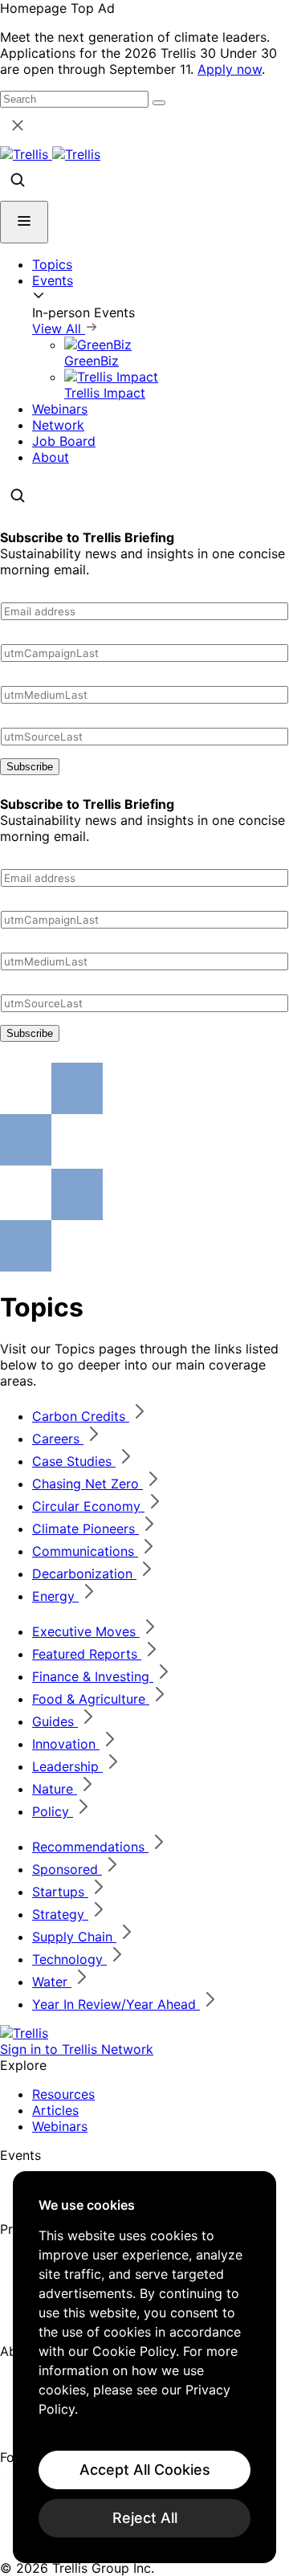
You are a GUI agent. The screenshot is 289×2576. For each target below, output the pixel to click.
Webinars (60, 409)
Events (53, 280)
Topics (52, 264)
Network (58, 425)
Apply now (230, 69)
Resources (63, 2094)
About (51, 457)
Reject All (145, 2518)
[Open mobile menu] (24, 222)
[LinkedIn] (10, 2476)
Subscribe (30, 767)
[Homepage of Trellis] (24, 2033)
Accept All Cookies (145, 2470)
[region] (144, 2367)
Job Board (64, 441)
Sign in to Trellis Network (77, 2049)
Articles (55, 2110)
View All (59, 329)
